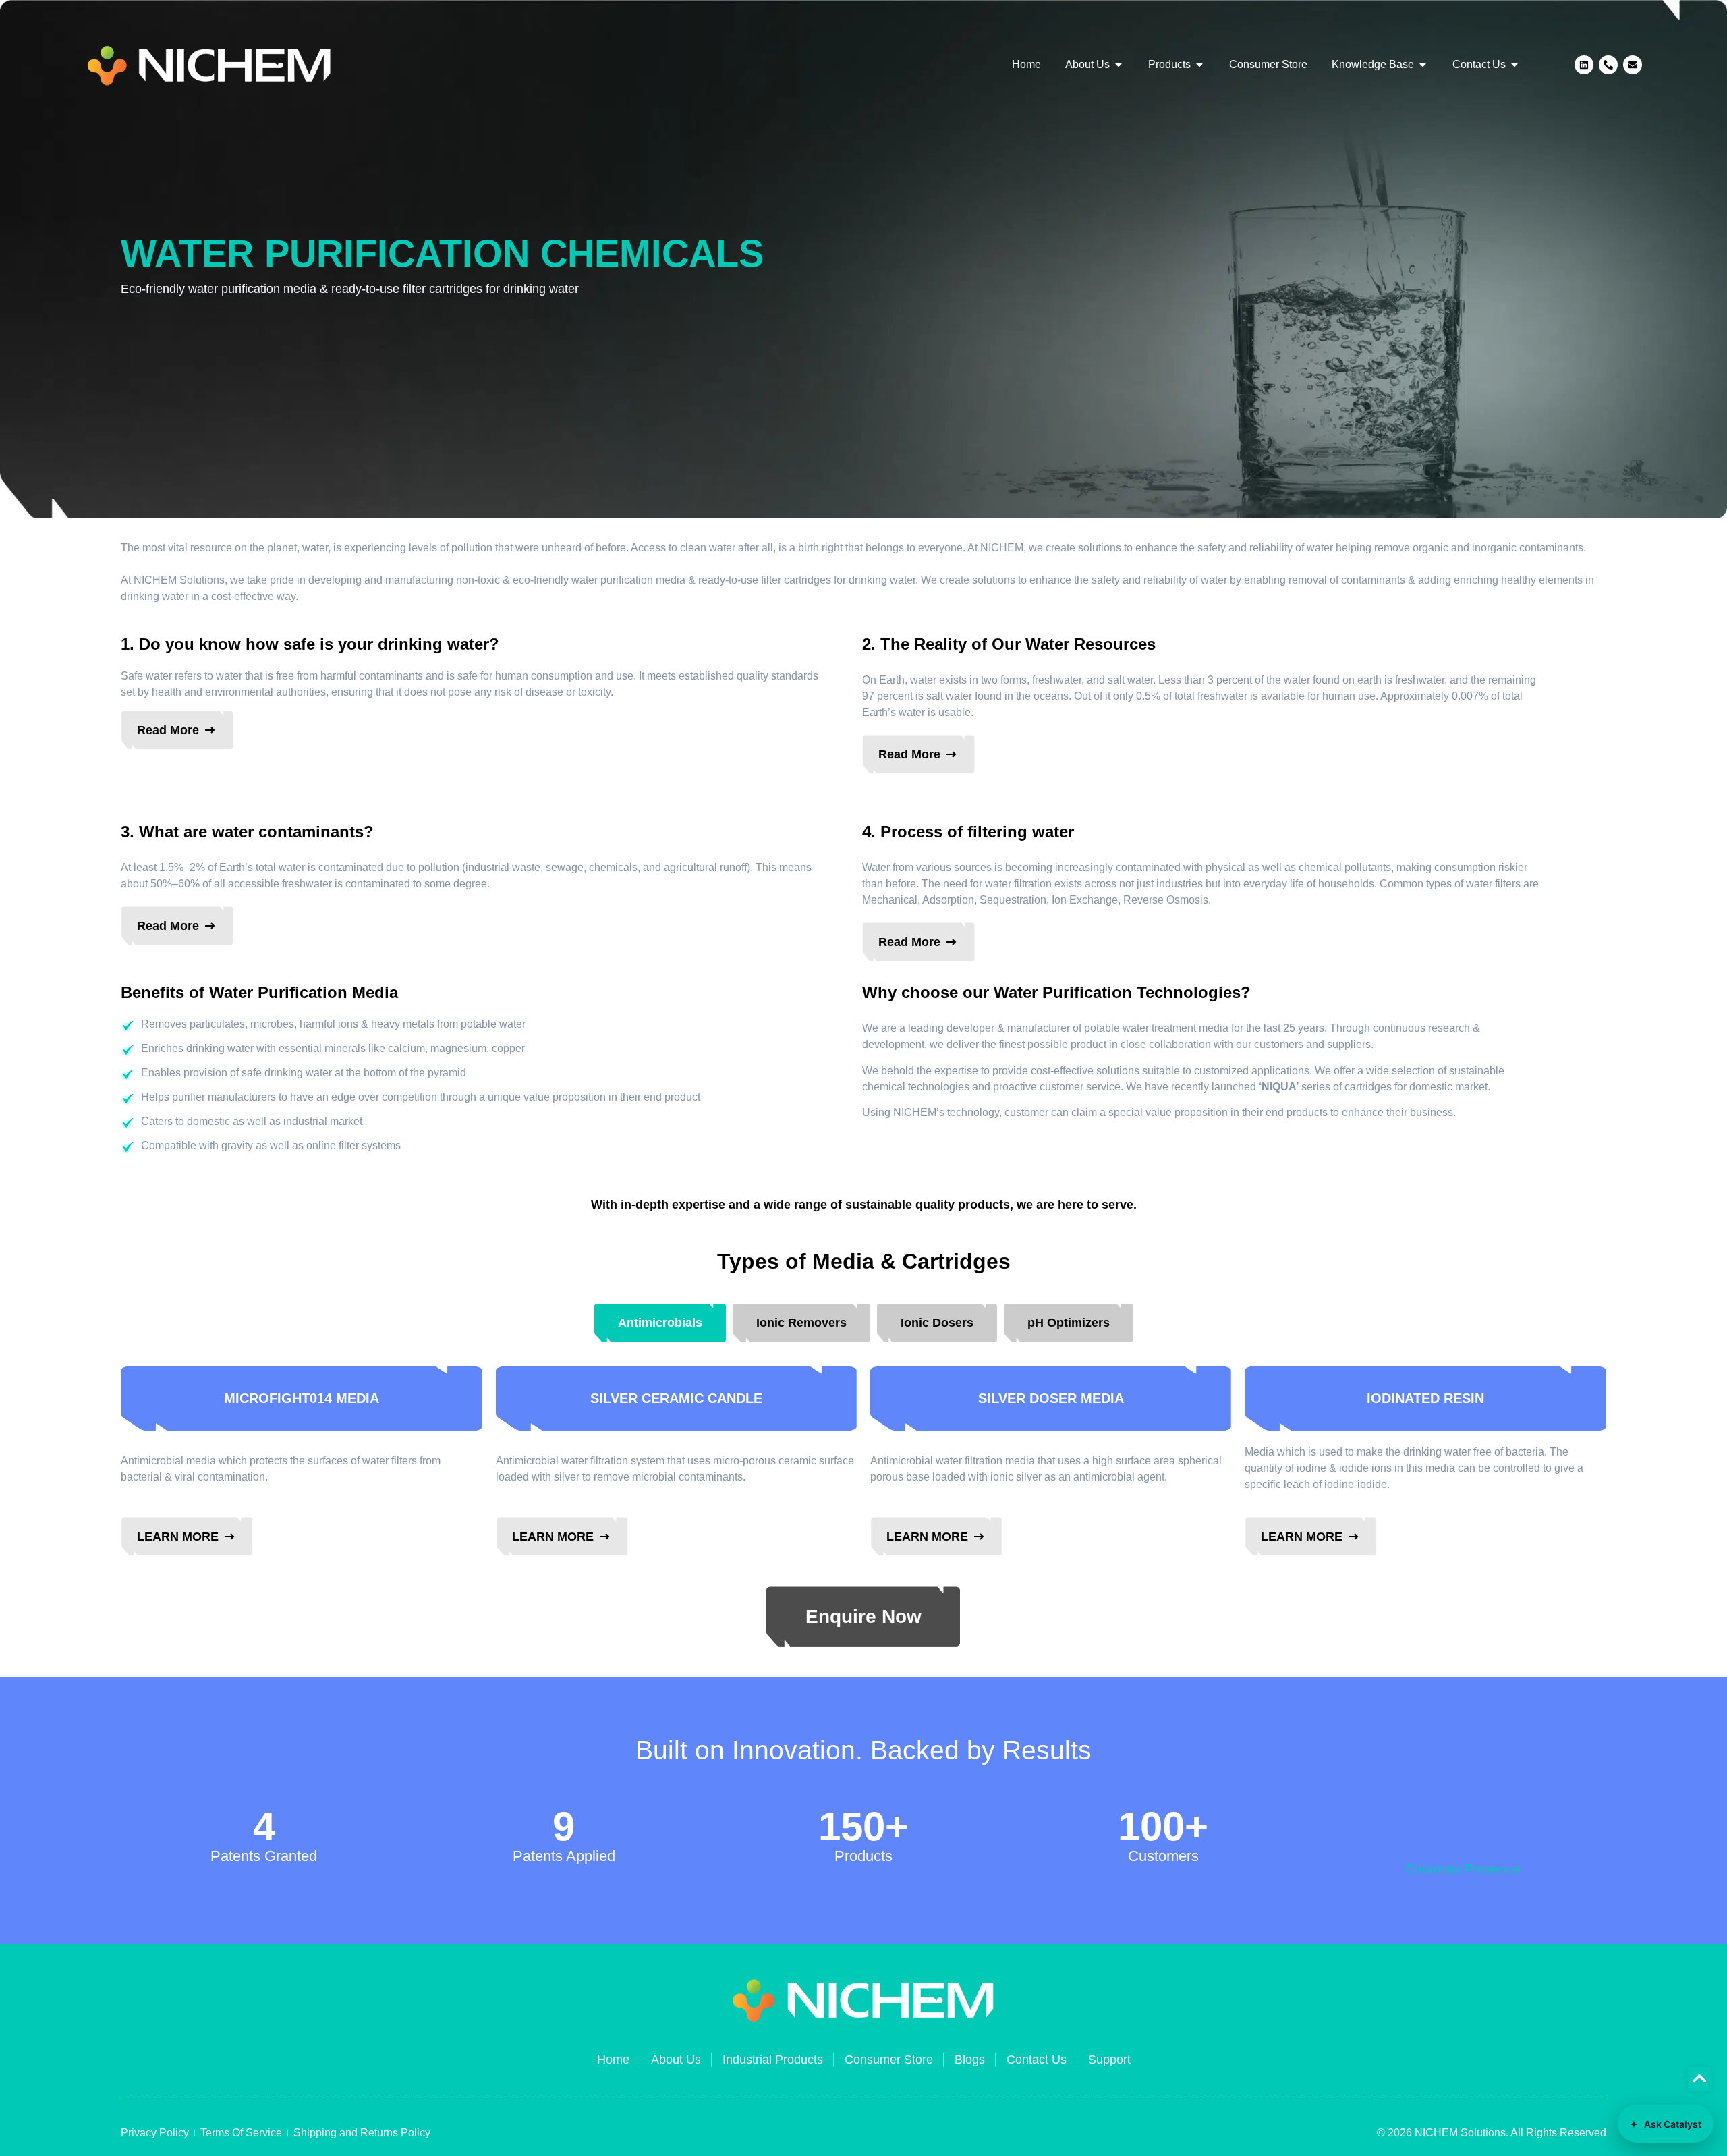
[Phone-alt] (1608, 65)
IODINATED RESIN (1425, 1398)
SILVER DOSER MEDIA (1051, 1398)
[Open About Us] (1119, 65)
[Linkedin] (1584, 65)
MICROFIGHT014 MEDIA (302, 1398)
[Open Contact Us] (1514, 65)
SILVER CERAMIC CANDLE (676, 1398)
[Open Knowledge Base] (1423, 65)
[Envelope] (1633, 65)
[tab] (660, 1323)
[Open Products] (1199, 65)
